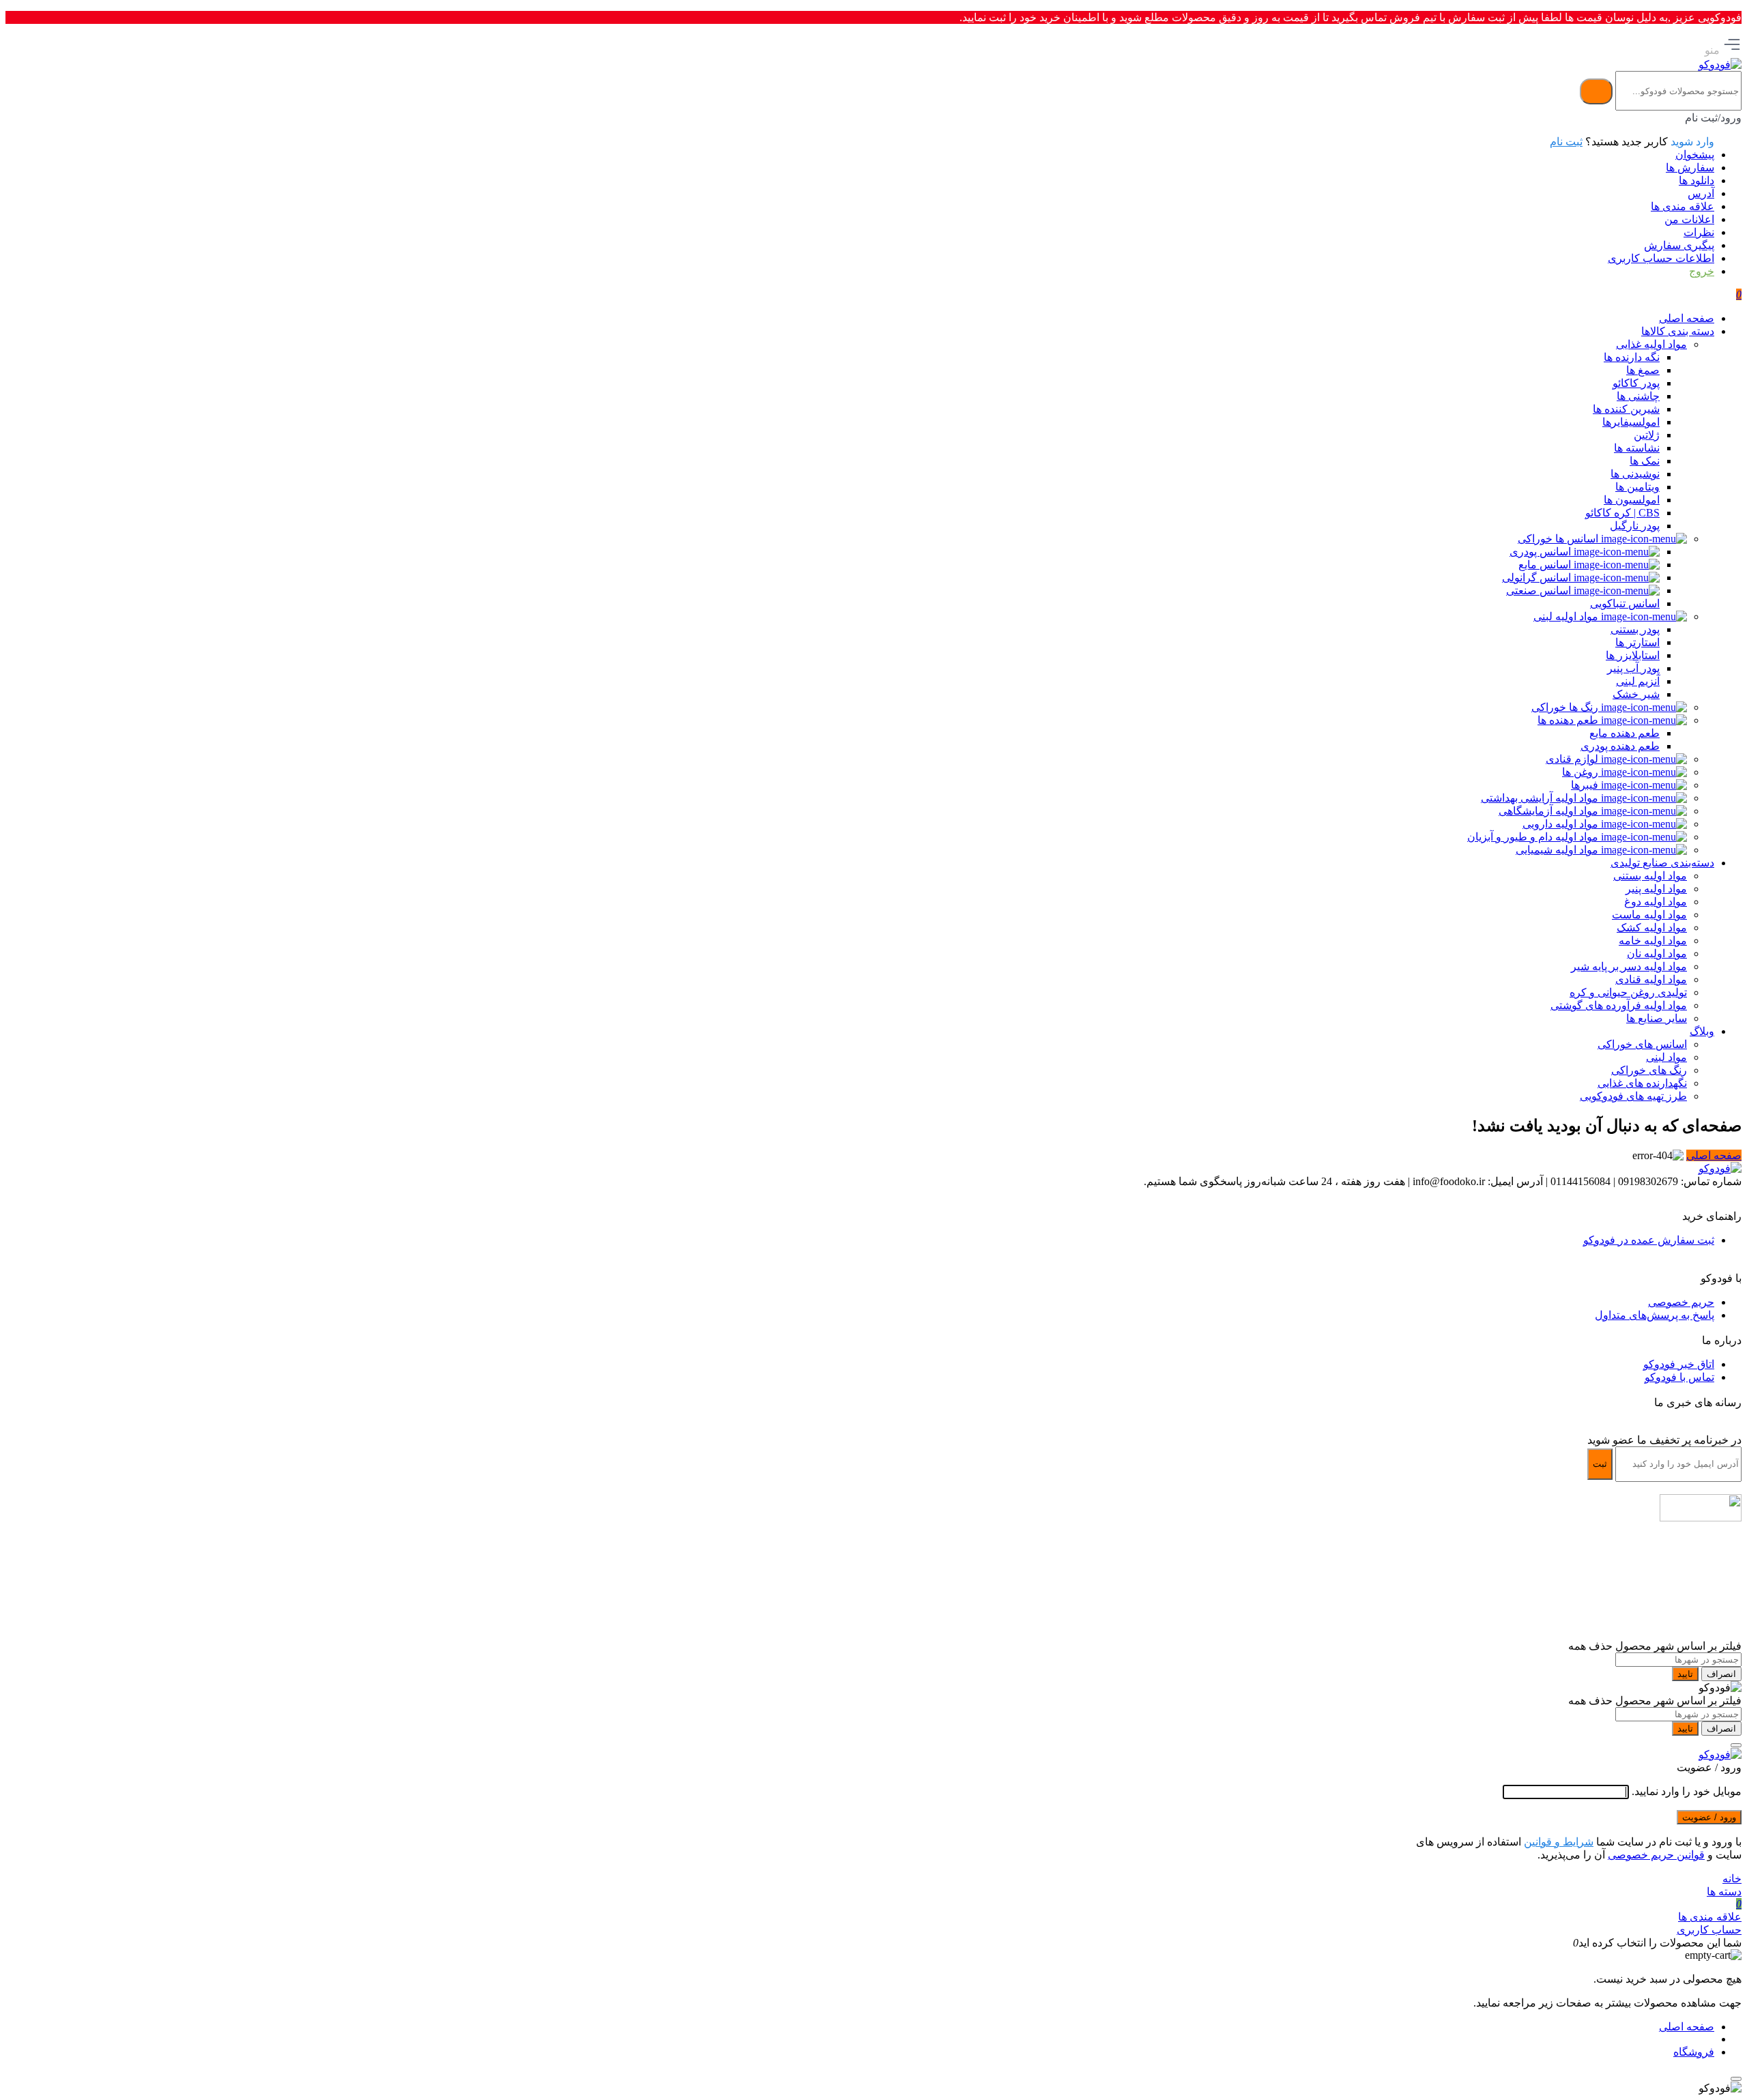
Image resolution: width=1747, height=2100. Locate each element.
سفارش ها (1690, 167)
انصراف (1721, 1674)
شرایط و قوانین (1559, 1842)
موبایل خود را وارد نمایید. (1687, 1791)
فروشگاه (1694, 2052)
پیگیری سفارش (1679, 245)
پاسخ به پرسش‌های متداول (1655, 1315)
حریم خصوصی (1681, 1302)
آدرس (1701, 193)
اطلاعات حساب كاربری (1661, 258)
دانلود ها (1697, 180)
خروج (1702, 271)
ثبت (1600, 1464)
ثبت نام (1566, 142)
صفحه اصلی (1714, 1155)
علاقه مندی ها (1683, 206)
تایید (1685, 1674)
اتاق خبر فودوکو (1679, 1364)
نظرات (1699, 232)
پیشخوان (1695, 155)
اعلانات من (1689, 219)
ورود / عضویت (1709, 1817)
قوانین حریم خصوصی (1656, 1855)
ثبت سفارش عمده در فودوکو (1649, 1240)
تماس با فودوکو (1679, 1377)
